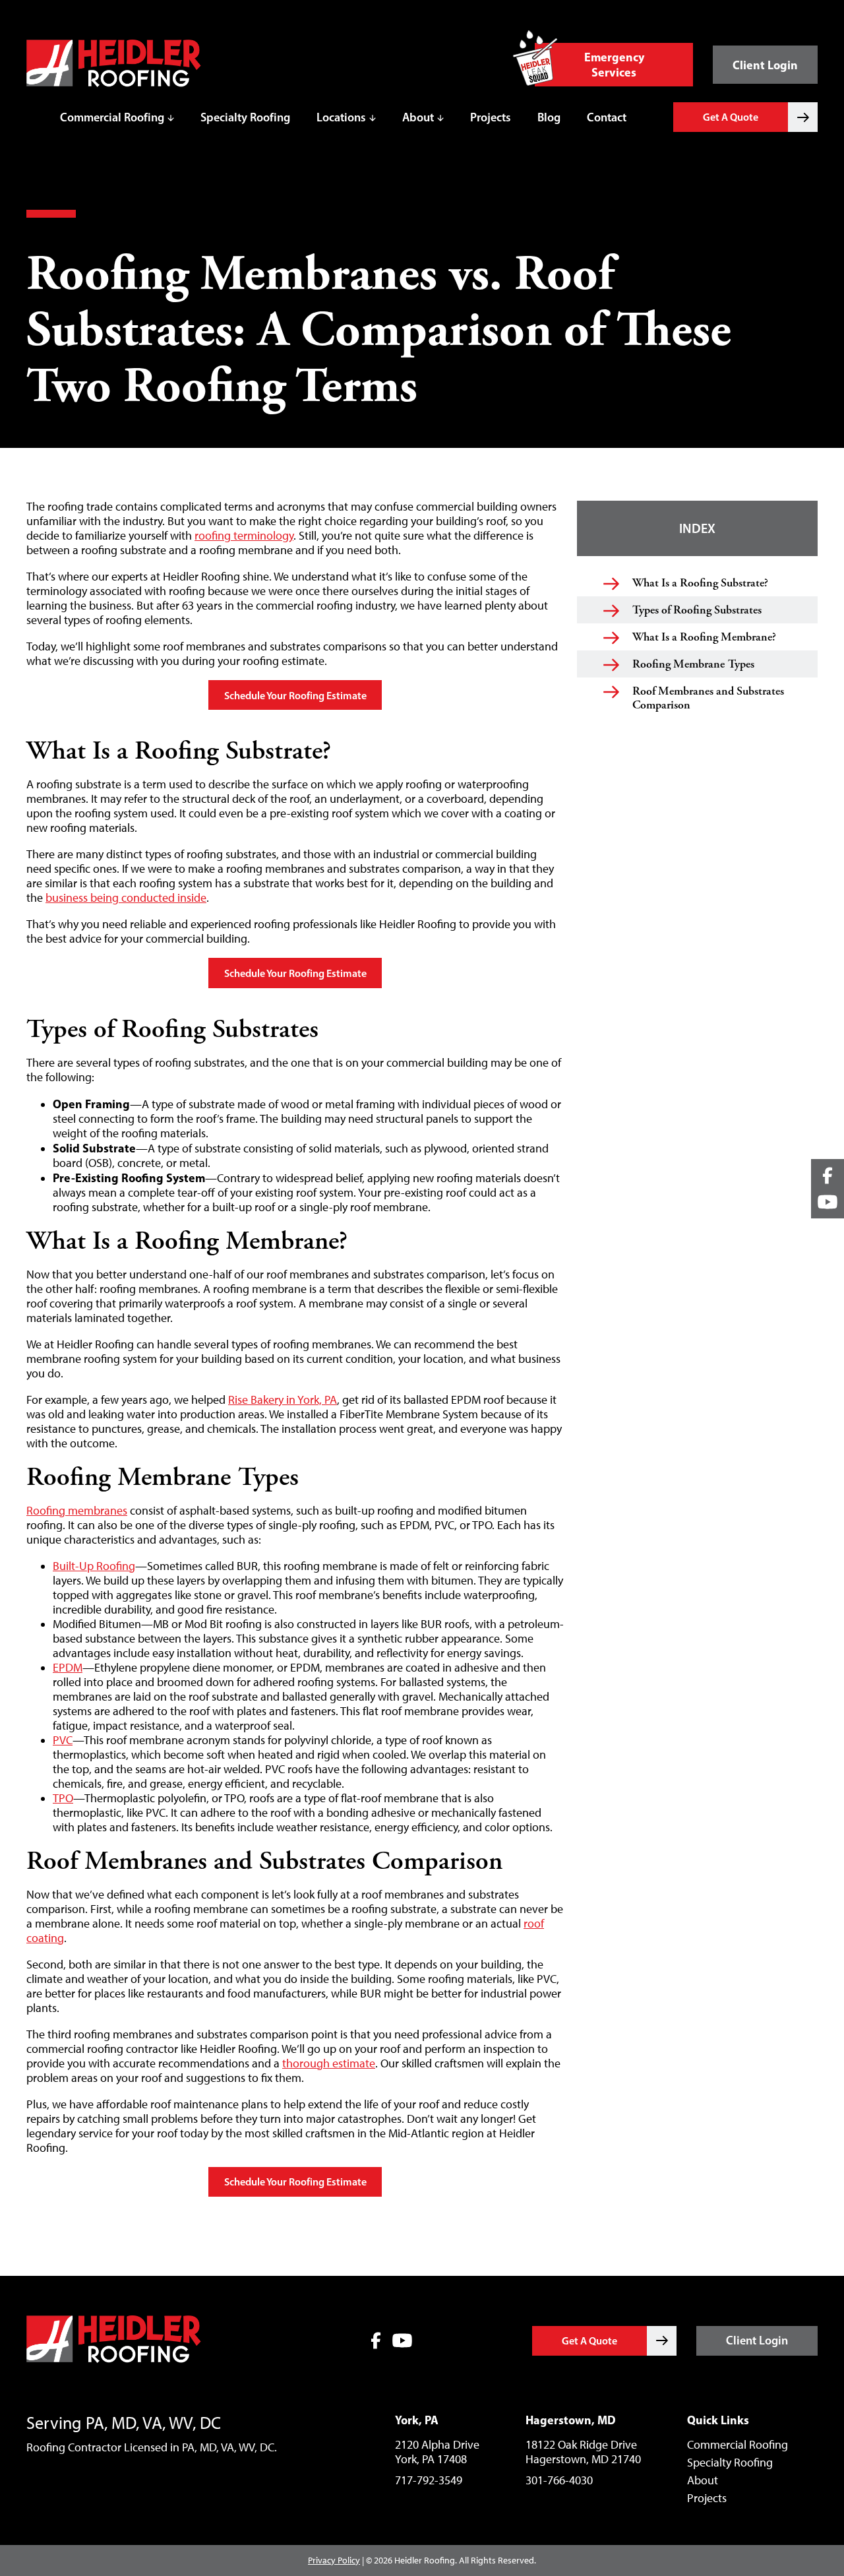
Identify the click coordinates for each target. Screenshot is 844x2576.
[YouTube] (402, 2340)
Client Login (765, 65)
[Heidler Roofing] (114, 83)
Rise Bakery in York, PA (283, 1400)
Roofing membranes (77, 1511)
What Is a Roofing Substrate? (700, 583)
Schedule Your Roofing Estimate (295, 695)
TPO (63, 1798)
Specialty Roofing (245, 117)
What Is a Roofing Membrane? (704, 637)
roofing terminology (244, 536)
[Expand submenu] (171, 117)
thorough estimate (329, 2063)
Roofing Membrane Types (693, 664)
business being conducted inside (126, 898)
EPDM (68, 1668)
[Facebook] (376, 2340)
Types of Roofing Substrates (697, 610)
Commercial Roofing (112, 117)
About (418, 117)
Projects (491, 117)
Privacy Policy (334, 2560)
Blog (549, 117)
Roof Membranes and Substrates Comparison (708, 698)
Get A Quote (731, 117)
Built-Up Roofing (94, 1566)
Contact (607, 117)
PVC (63, 1740)
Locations (341, 117)
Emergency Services (614, 65)
